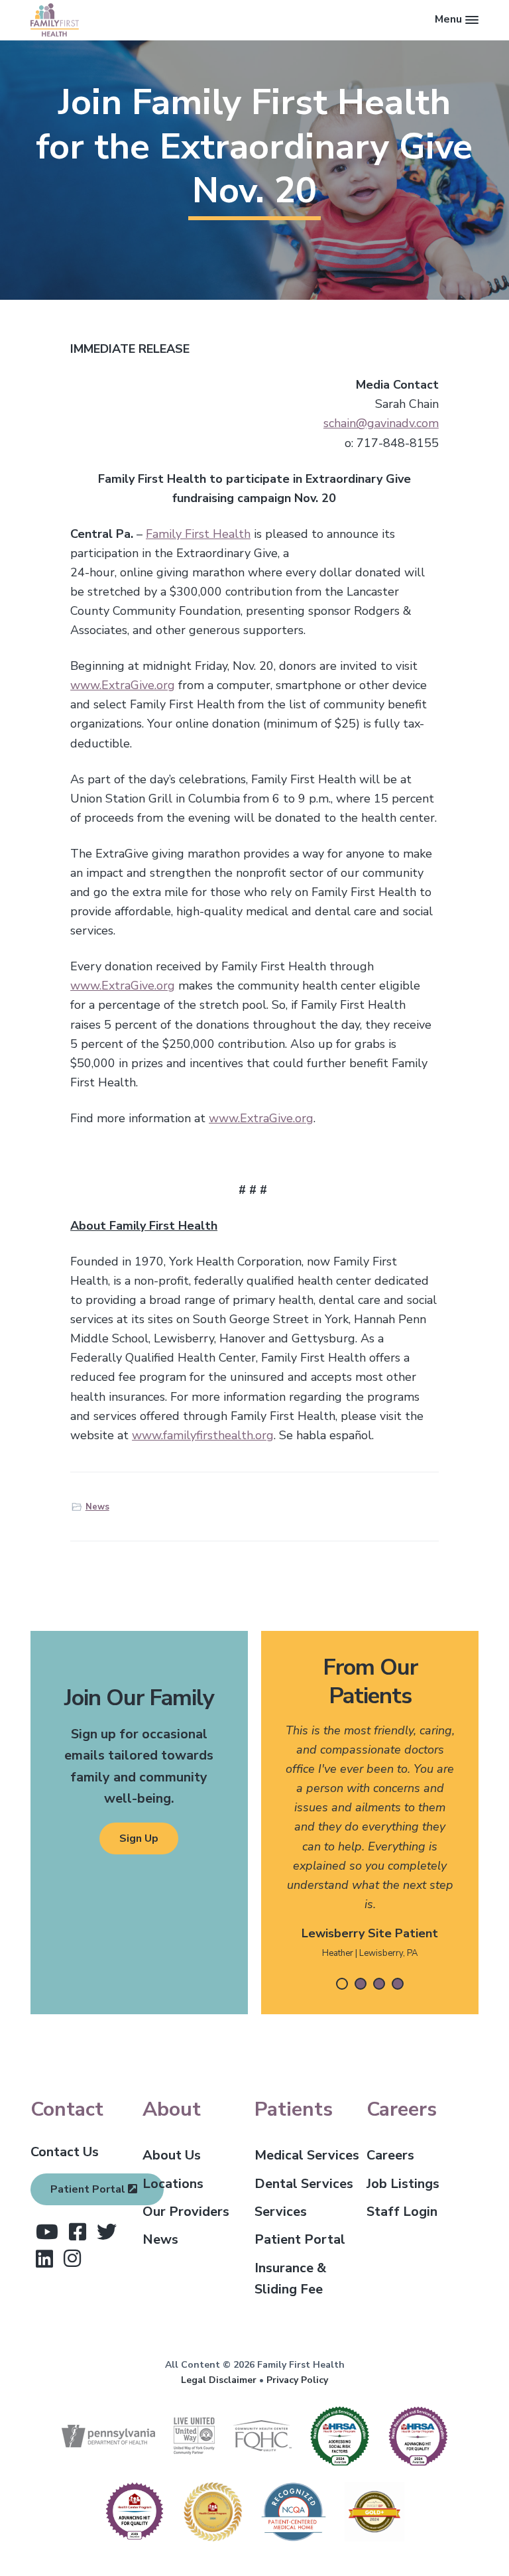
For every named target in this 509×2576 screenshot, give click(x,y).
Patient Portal (89, 2189)
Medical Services (307, 2155)
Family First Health (198, 534)
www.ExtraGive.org (123, 685)
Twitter (107, 2232)
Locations (173, 2184)
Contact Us (65, 2152)
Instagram (72, 2258)
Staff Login (402, 2212)
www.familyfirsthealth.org (203, 1435)
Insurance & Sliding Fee (290, 2279)
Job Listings (403, 2184)
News (97, 1507)
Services (281, 2212)
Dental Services (304, 2184)
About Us (172, 2155)
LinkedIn (44, 2259)
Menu (448, 19)
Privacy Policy (297, 2380)
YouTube (47, 2232)
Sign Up (139, 1838)
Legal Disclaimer (219, 2380)
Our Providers (186, 2212)
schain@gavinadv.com (381, 423)
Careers (390, 2155)
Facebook (78, 2232)
